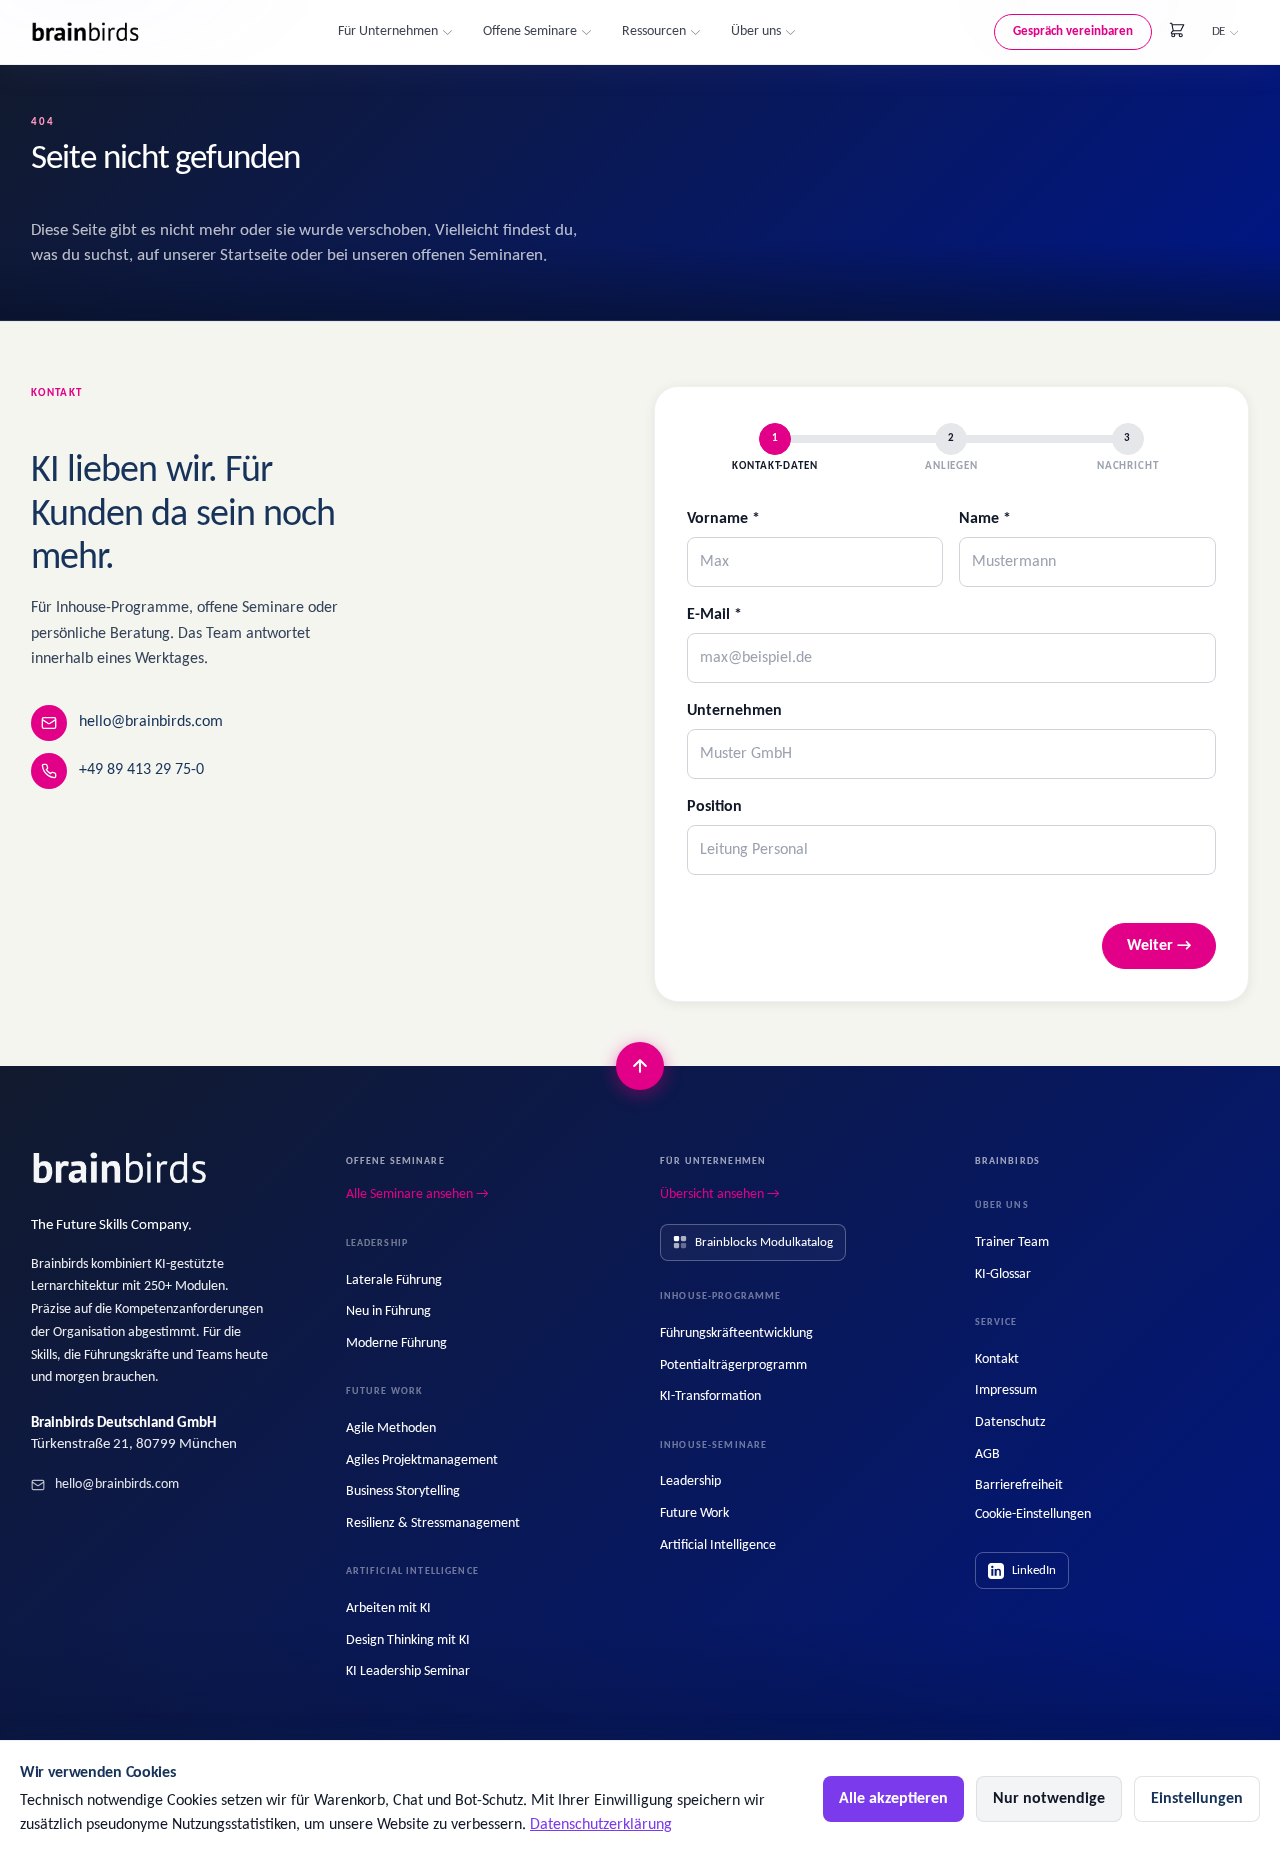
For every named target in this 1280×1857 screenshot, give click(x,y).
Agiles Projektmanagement (422, 1460)
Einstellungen (1197, 1799)
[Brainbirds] (120, 1169)
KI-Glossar (1003, 1274)
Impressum (1006, 1390)
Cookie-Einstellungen (1033, 1514)
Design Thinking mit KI (408, 1640)
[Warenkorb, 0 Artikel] (1177, 30)
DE (1218, 31)
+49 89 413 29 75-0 (141, 770)
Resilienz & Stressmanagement (433, 1523)
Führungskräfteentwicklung (736, 1333)
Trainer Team (1012, 1242)
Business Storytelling (403, 1491)
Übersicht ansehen (720, 1194)
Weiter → (1159, 946)
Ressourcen (654, 31)
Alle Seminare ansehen (417, 1194)
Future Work (694, 1513)
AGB (987, 1454)
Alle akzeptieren (893, 1799)
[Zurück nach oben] (640, 1066)
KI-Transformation (710, 1396)
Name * (985, 519)
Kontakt (997, 1359)
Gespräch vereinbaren (1073, 31)
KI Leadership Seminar (408, 1671)
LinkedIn (1034, 1570)
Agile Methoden (391, 1428)
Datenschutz (1010, 1422)
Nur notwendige (1049, 1799)
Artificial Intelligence (718, 1545)
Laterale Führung (394, 1280)
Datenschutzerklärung (601, 1825)
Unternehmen (734, 711)
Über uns (756, 31)
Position (714, 807)
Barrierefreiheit (1019, 1485)
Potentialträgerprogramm (733, 1365)
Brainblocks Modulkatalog (764, 1242)
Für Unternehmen (388, 31)
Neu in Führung (388, 1311)
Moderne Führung (396, 1343)
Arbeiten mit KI (388, 1608)
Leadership (690, 1481)
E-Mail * (714, 615)
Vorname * (723, 519)
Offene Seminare (530, 31)
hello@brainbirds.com (151, 722)
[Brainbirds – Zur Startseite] (86, 32)
